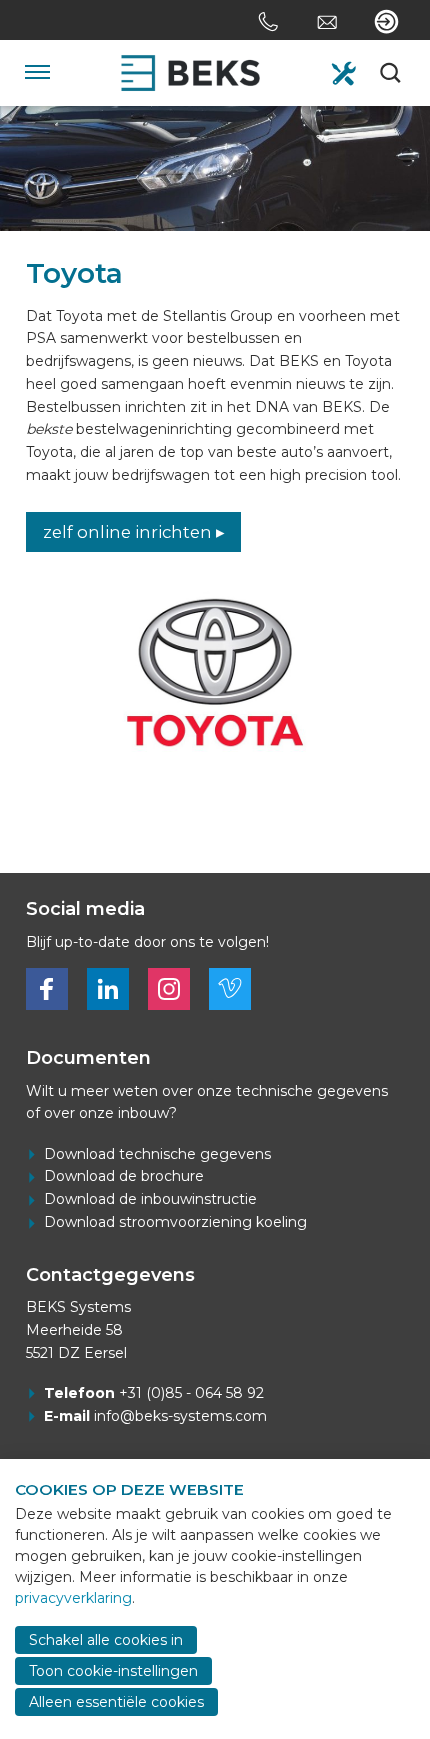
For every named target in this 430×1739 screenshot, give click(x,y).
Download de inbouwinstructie (150, 1199)
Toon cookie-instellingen (113, 1671)
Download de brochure (124, 1176)
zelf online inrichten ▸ (134, 532)
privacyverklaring (73, 1598)
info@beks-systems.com (180, 1416)
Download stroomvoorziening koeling (175, 1222)
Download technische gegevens (157, 1154)
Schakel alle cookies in (106, 1640)
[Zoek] (392, 73)
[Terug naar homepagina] (190, 73)
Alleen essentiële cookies (116, 1702)
